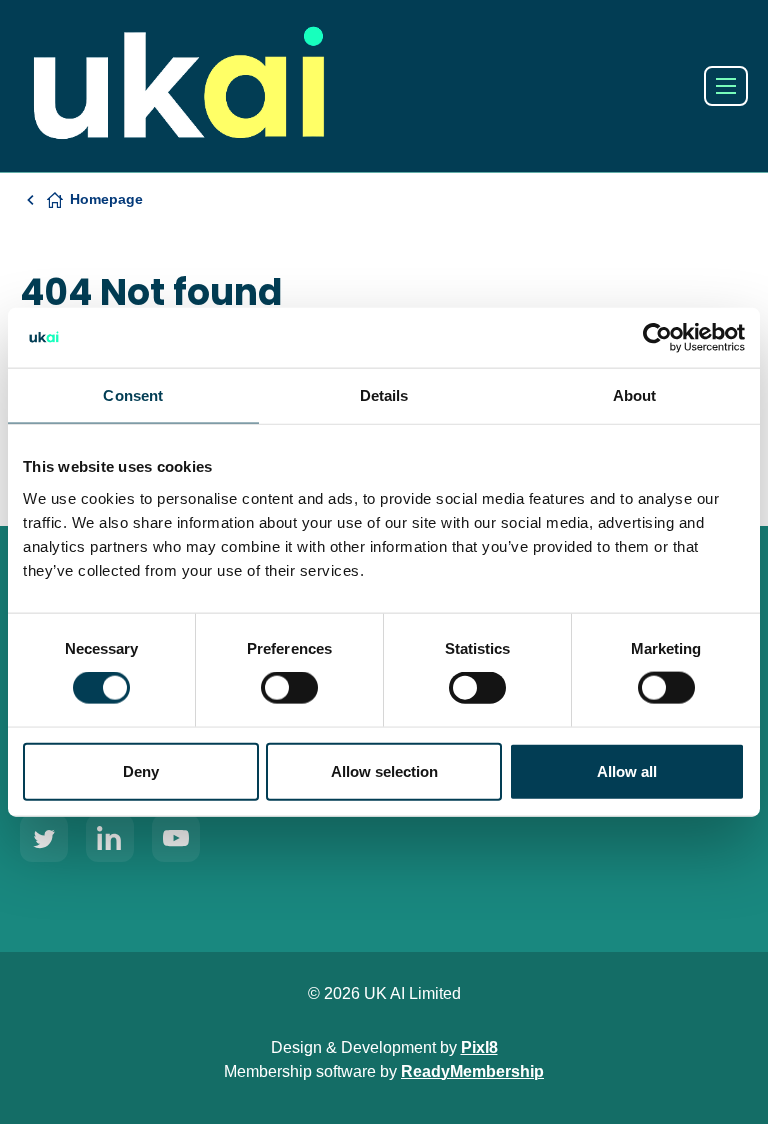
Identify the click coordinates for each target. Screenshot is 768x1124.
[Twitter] (44, 838)
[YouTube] (176, 838)
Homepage (106, 199)
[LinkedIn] (110, 838)
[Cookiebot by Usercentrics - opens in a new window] (657, 338)
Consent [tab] (133, 395)
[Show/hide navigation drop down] (726, 86)
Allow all (627, 770)
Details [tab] (384, 395)
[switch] (289, 688)
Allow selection (384, 770)
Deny (141, 770)
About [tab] (635, 395)
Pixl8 (479, 1047)
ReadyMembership (472, 1071)
